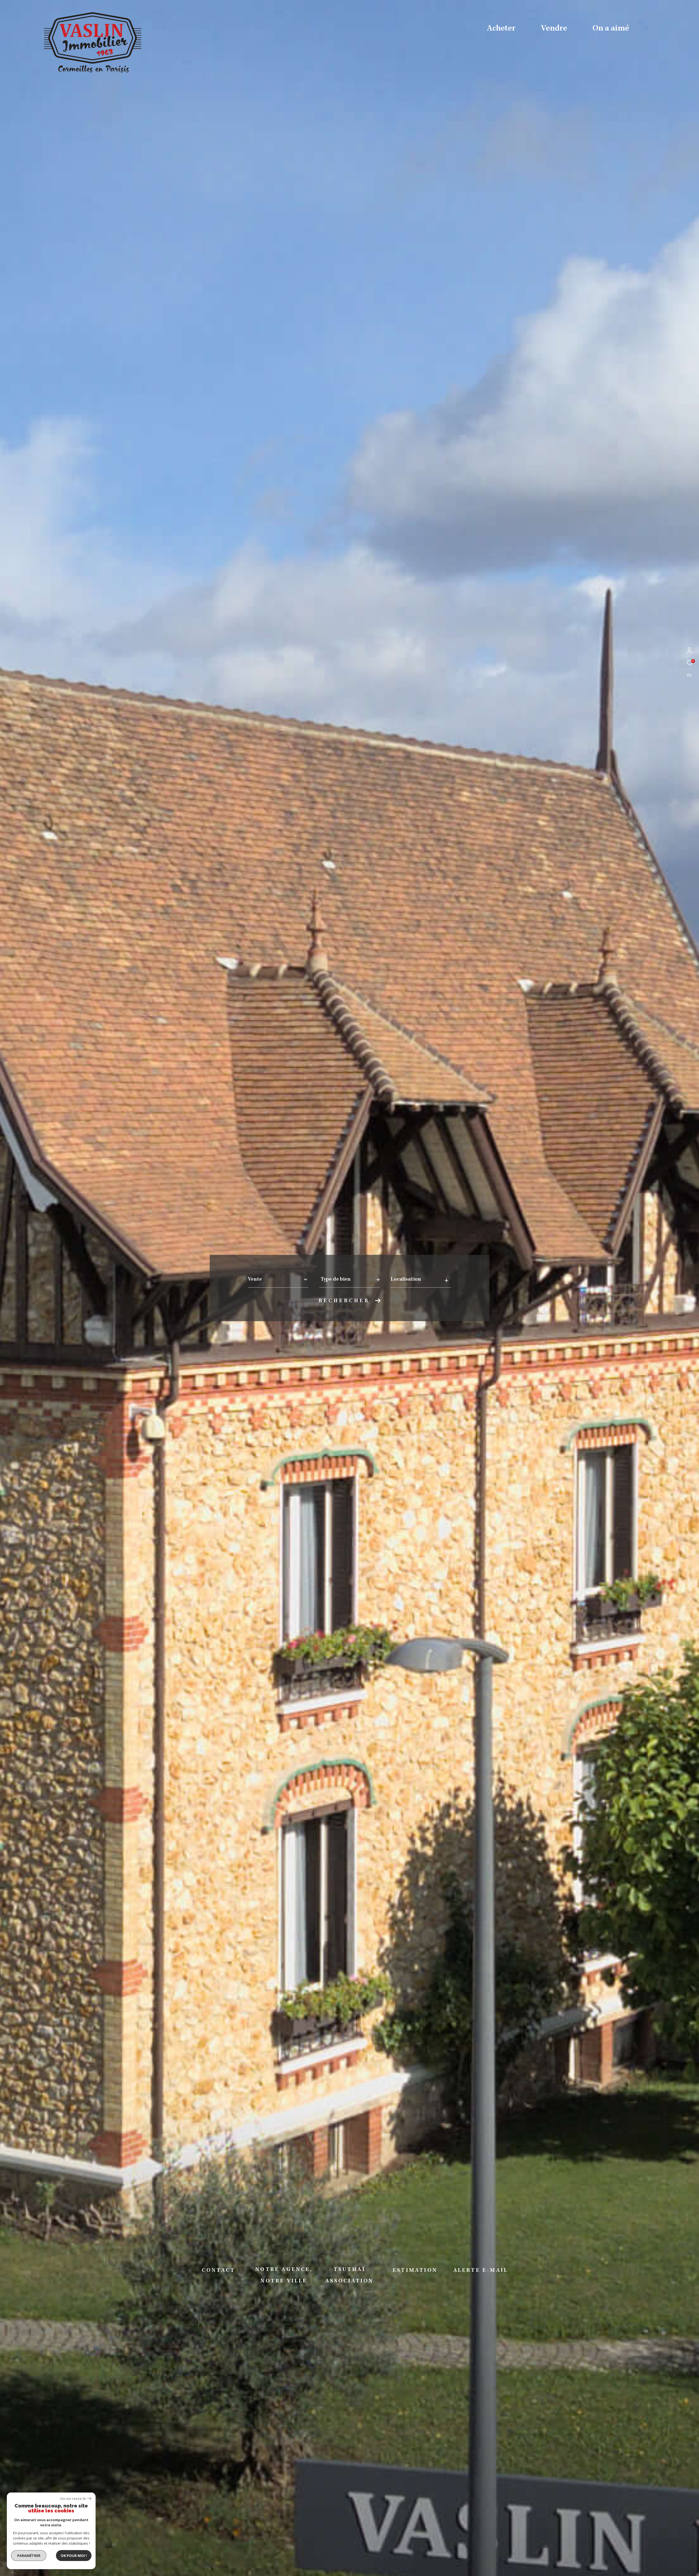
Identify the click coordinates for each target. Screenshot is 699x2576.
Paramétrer (29, 2556)
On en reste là (73, 2499)
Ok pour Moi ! (74, 2556)
